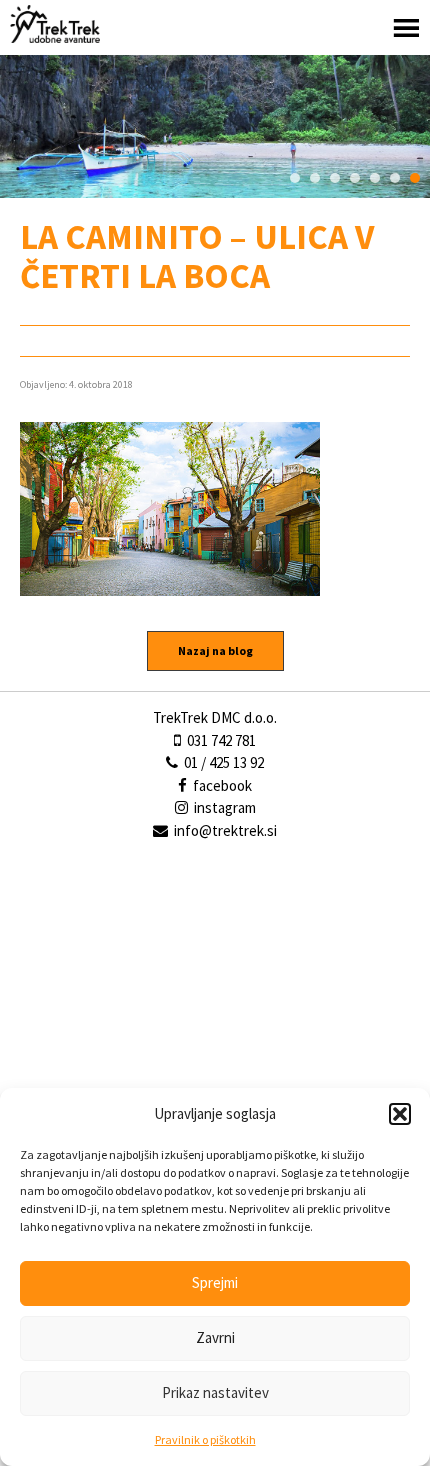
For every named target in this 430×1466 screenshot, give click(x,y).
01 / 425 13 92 (222, 762)
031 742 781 (220, 740)
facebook (221, 785)
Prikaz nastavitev (215, 1392)
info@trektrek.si (225, 830)
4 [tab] (355, 178)
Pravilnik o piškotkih (205, 1439)
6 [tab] (395, 178)
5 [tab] (375, 178)
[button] (400, 1114)
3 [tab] (335, 178)
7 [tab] (415, 178)
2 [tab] (315, 178)
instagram (223, 807)
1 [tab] (295, 178)
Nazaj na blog (215, 650)
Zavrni (215, 1337)
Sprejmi (215, 1282)
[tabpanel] (215, 126)
